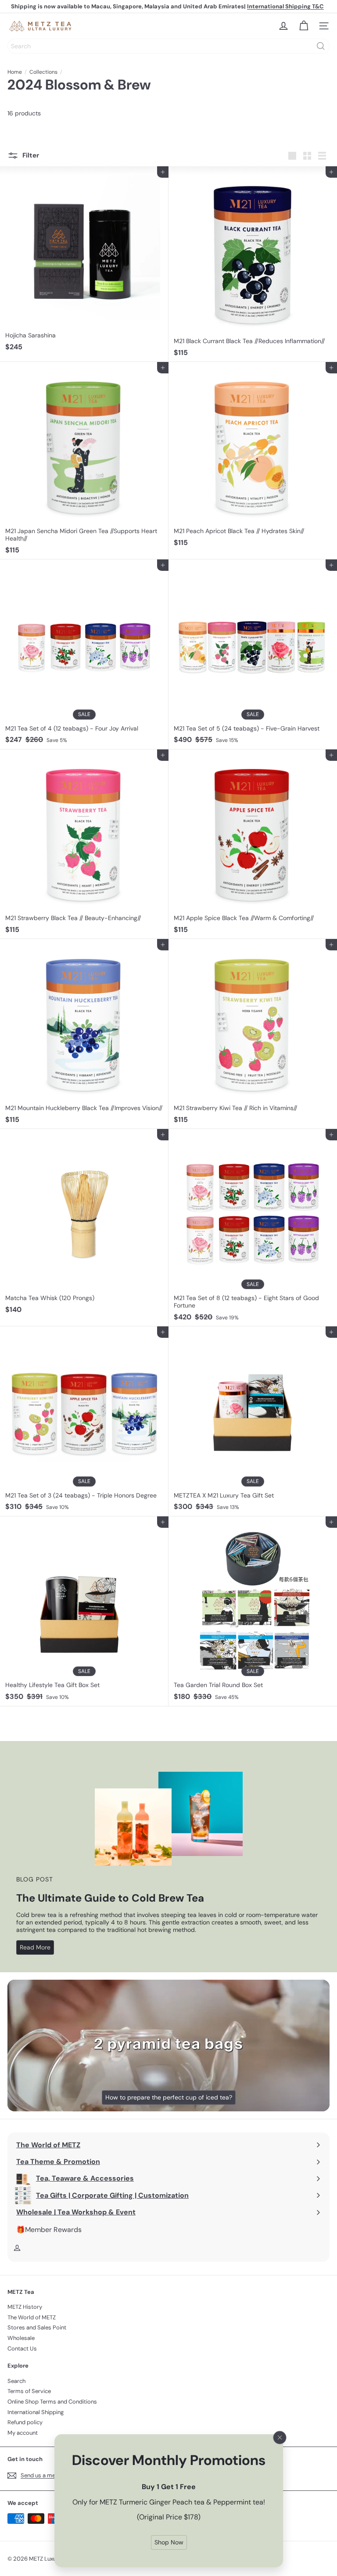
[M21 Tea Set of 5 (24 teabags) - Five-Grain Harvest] (253, 654)
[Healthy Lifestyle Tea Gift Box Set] (84, 1611)
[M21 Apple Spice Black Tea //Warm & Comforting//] (253, 844)
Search (16, 2381)
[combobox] (168, 46)
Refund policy (25, 2422)
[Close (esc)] (280, 2438)
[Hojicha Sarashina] (84, 261)
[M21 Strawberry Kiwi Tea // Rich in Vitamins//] (253, 1034)
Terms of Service (29, 2391)
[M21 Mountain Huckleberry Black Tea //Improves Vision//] (84, 1034)
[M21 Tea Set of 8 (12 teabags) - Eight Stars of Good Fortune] (253, 1228)
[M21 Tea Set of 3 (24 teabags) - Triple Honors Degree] (84, 1421)
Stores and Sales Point (37, 2327)
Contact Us (22, 2348)
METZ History (25, 2307)
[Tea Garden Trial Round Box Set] (253, 1611)
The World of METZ (32, 2317)
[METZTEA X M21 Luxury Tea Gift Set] (253, 1421)
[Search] (321, 46)
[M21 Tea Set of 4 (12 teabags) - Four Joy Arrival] (84, 654)
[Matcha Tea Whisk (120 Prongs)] (84, 1224)
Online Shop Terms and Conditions (52, 2402)
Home (15, 72)
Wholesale (21, 2338)
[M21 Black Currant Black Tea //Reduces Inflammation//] (253, 264)
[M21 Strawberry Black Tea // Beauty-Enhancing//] (84, 844)
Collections (43, 72)
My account (23, 2433)
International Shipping (36, 2412)
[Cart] (304, 26)
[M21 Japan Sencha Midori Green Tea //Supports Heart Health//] (84, 461)
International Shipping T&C (285, 6)
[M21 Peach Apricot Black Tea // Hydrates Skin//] (253, 457)
